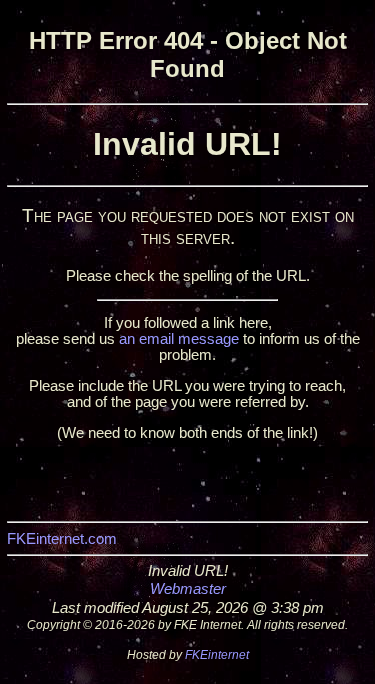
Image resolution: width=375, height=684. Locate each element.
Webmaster (188, 589)
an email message (179, 339)
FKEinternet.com (62, 539)
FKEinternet (217, 655)
